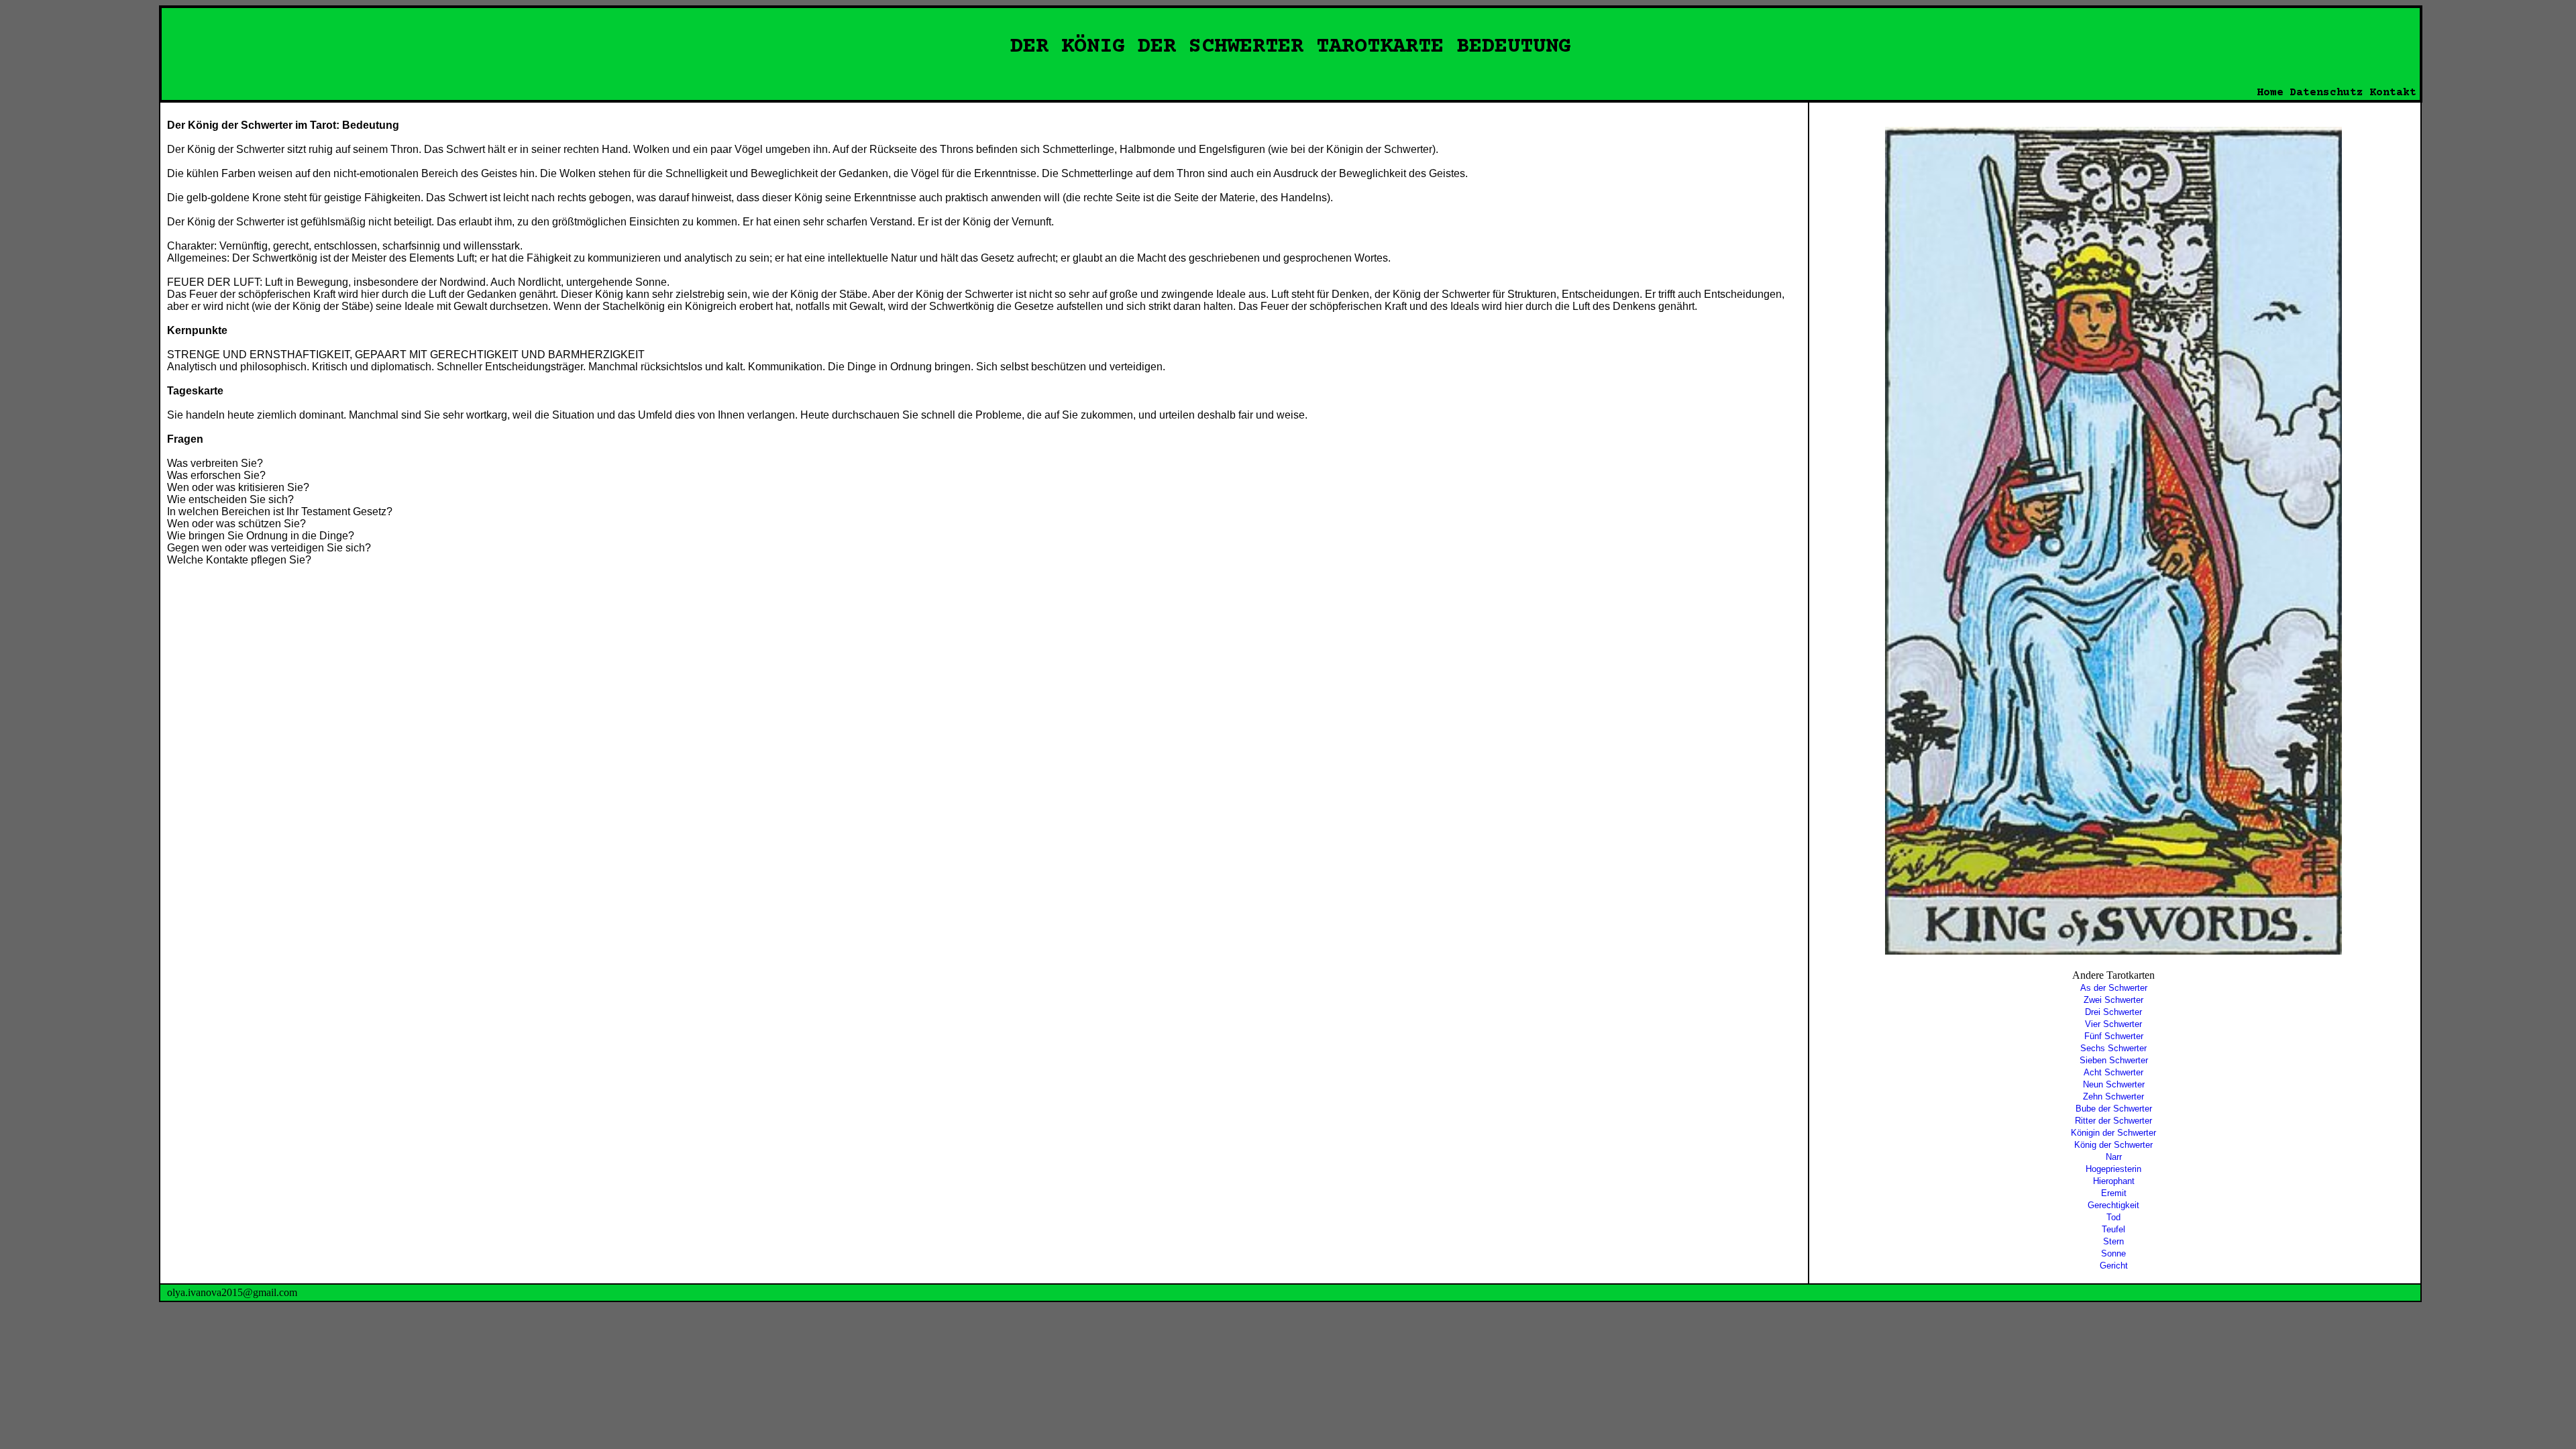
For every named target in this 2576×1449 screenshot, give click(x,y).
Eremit (2114, 1193)
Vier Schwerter (2113, 1024)
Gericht (2114, 1266)
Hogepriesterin (2113, 1169)
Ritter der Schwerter (2113, 1121)
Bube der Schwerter (2114, 1109)
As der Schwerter (2114, 988)
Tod (2113, 1217)
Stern (2113, 1241)
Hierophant (2114, 1181)
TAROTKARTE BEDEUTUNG (1444, 47)
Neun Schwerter (2114, 1084)
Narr (2114, 1157)
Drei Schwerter (2113, 1012)
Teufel (2113, 1229)
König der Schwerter (2113, 1145)
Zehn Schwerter (2113, 1096)
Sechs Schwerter (2113, 1048)
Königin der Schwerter (2113, 1133)
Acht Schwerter (2113, 1072)
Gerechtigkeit (2113, 1205)
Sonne (2113, 1253)
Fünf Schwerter (2114, 1036)
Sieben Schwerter (2114, 1060)
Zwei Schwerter (2113, 1000)
